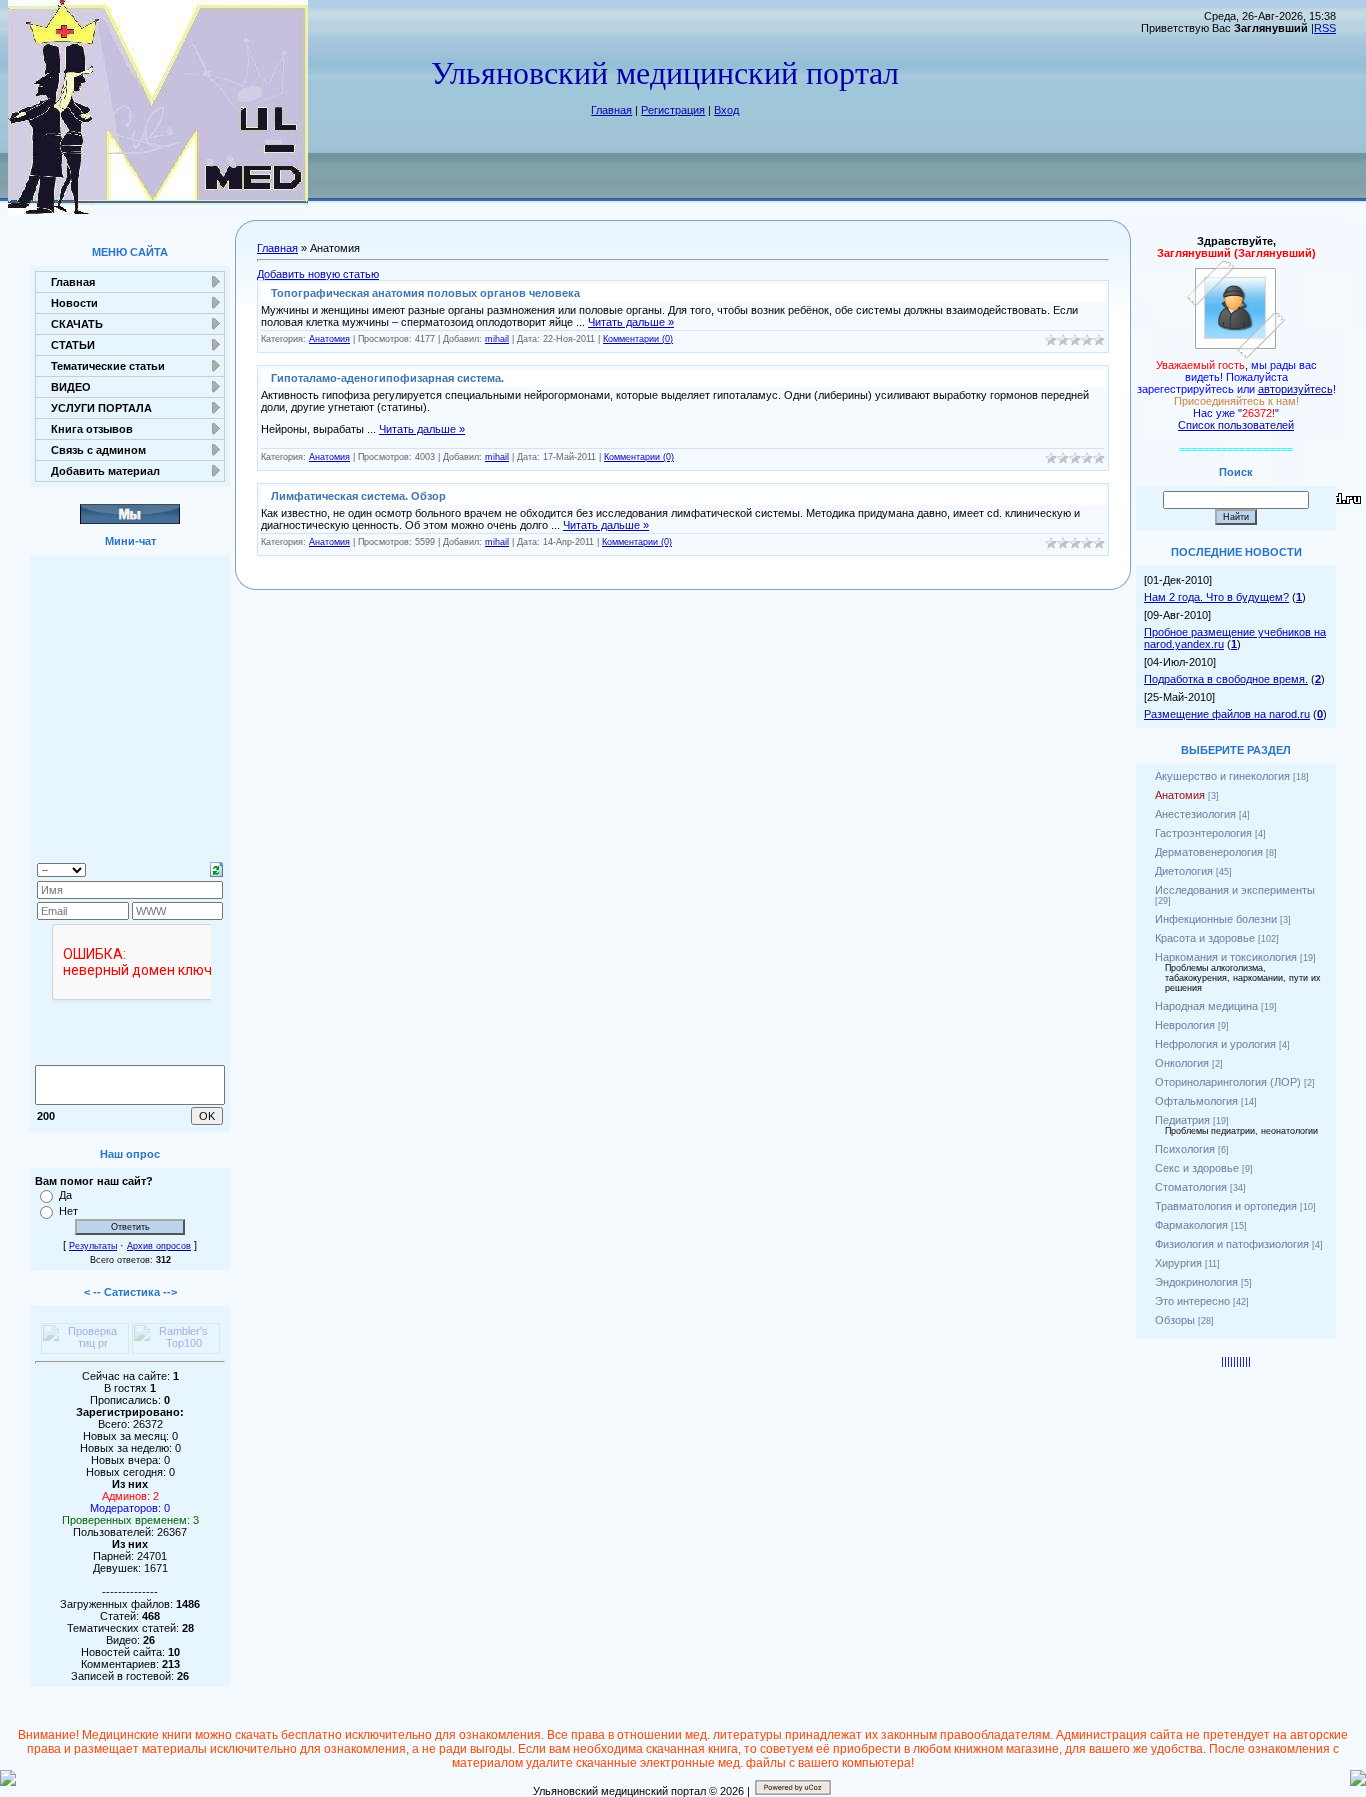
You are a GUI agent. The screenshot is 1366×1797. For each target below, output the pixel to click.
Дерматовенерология (1209, 852)
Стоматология (1191, 1187)
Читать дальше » (631, 322)
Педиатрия (1182, 1120)
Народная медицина (1206, 1006)
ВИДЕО (71, 387)
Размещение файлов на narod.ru (1227, 714)
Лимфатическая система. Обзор (358, 496)
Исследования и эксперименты (1235, 890)
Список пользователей (1236, 425)
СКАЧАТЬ (77, 324)
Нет (68, 1211)
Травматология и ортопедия (1226, 1206)
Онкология (1182, 1063)
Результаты (93, 1246)
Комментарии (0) (638, 339)
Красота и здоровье (1205, 938)
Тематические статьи (108, 366)
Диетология (1184, 871)
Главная (611, 110)
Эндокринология (1196, 1282)
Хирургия (1178, 1263)
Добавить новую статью (318, 274)
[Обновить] (216, 868)
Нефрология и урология (1215, 1044)
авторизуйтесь (1295, 389)
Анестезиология (1195, 814)
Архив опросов (159, 1246)
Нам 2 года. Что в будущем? (1216, 597)
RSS (1325, 28)
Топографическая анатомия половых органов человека (425, 293)
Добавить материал (105, 471)
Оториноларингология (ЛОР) (1228, 1082)
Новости (74, 303)
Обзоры (1175, 1320)
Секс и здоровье (1197, 1168)
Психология (1185, 1149)
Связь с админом (98, 450)
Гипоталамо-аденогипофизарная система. (387, 378)
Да (65, 1195)
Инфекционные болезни (1216, 919)
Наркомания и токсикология (1226, 957)
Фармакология (1191, 1225)
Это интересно (1192, 1301)
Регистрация (673, 110)
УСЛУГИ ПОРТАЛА (101, 408)
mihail (497, 339)
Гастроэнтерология (1203, 833)
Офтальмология (1196, 1101)
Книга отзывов (92, 429)
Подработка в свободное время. (1226, 679)
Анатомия (329, 339)
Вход (726, 110)
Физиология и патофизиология (1232, 1244)
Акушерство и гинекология (1222, 776)
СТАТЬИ (73, 345)
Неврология (1185, 1025)
